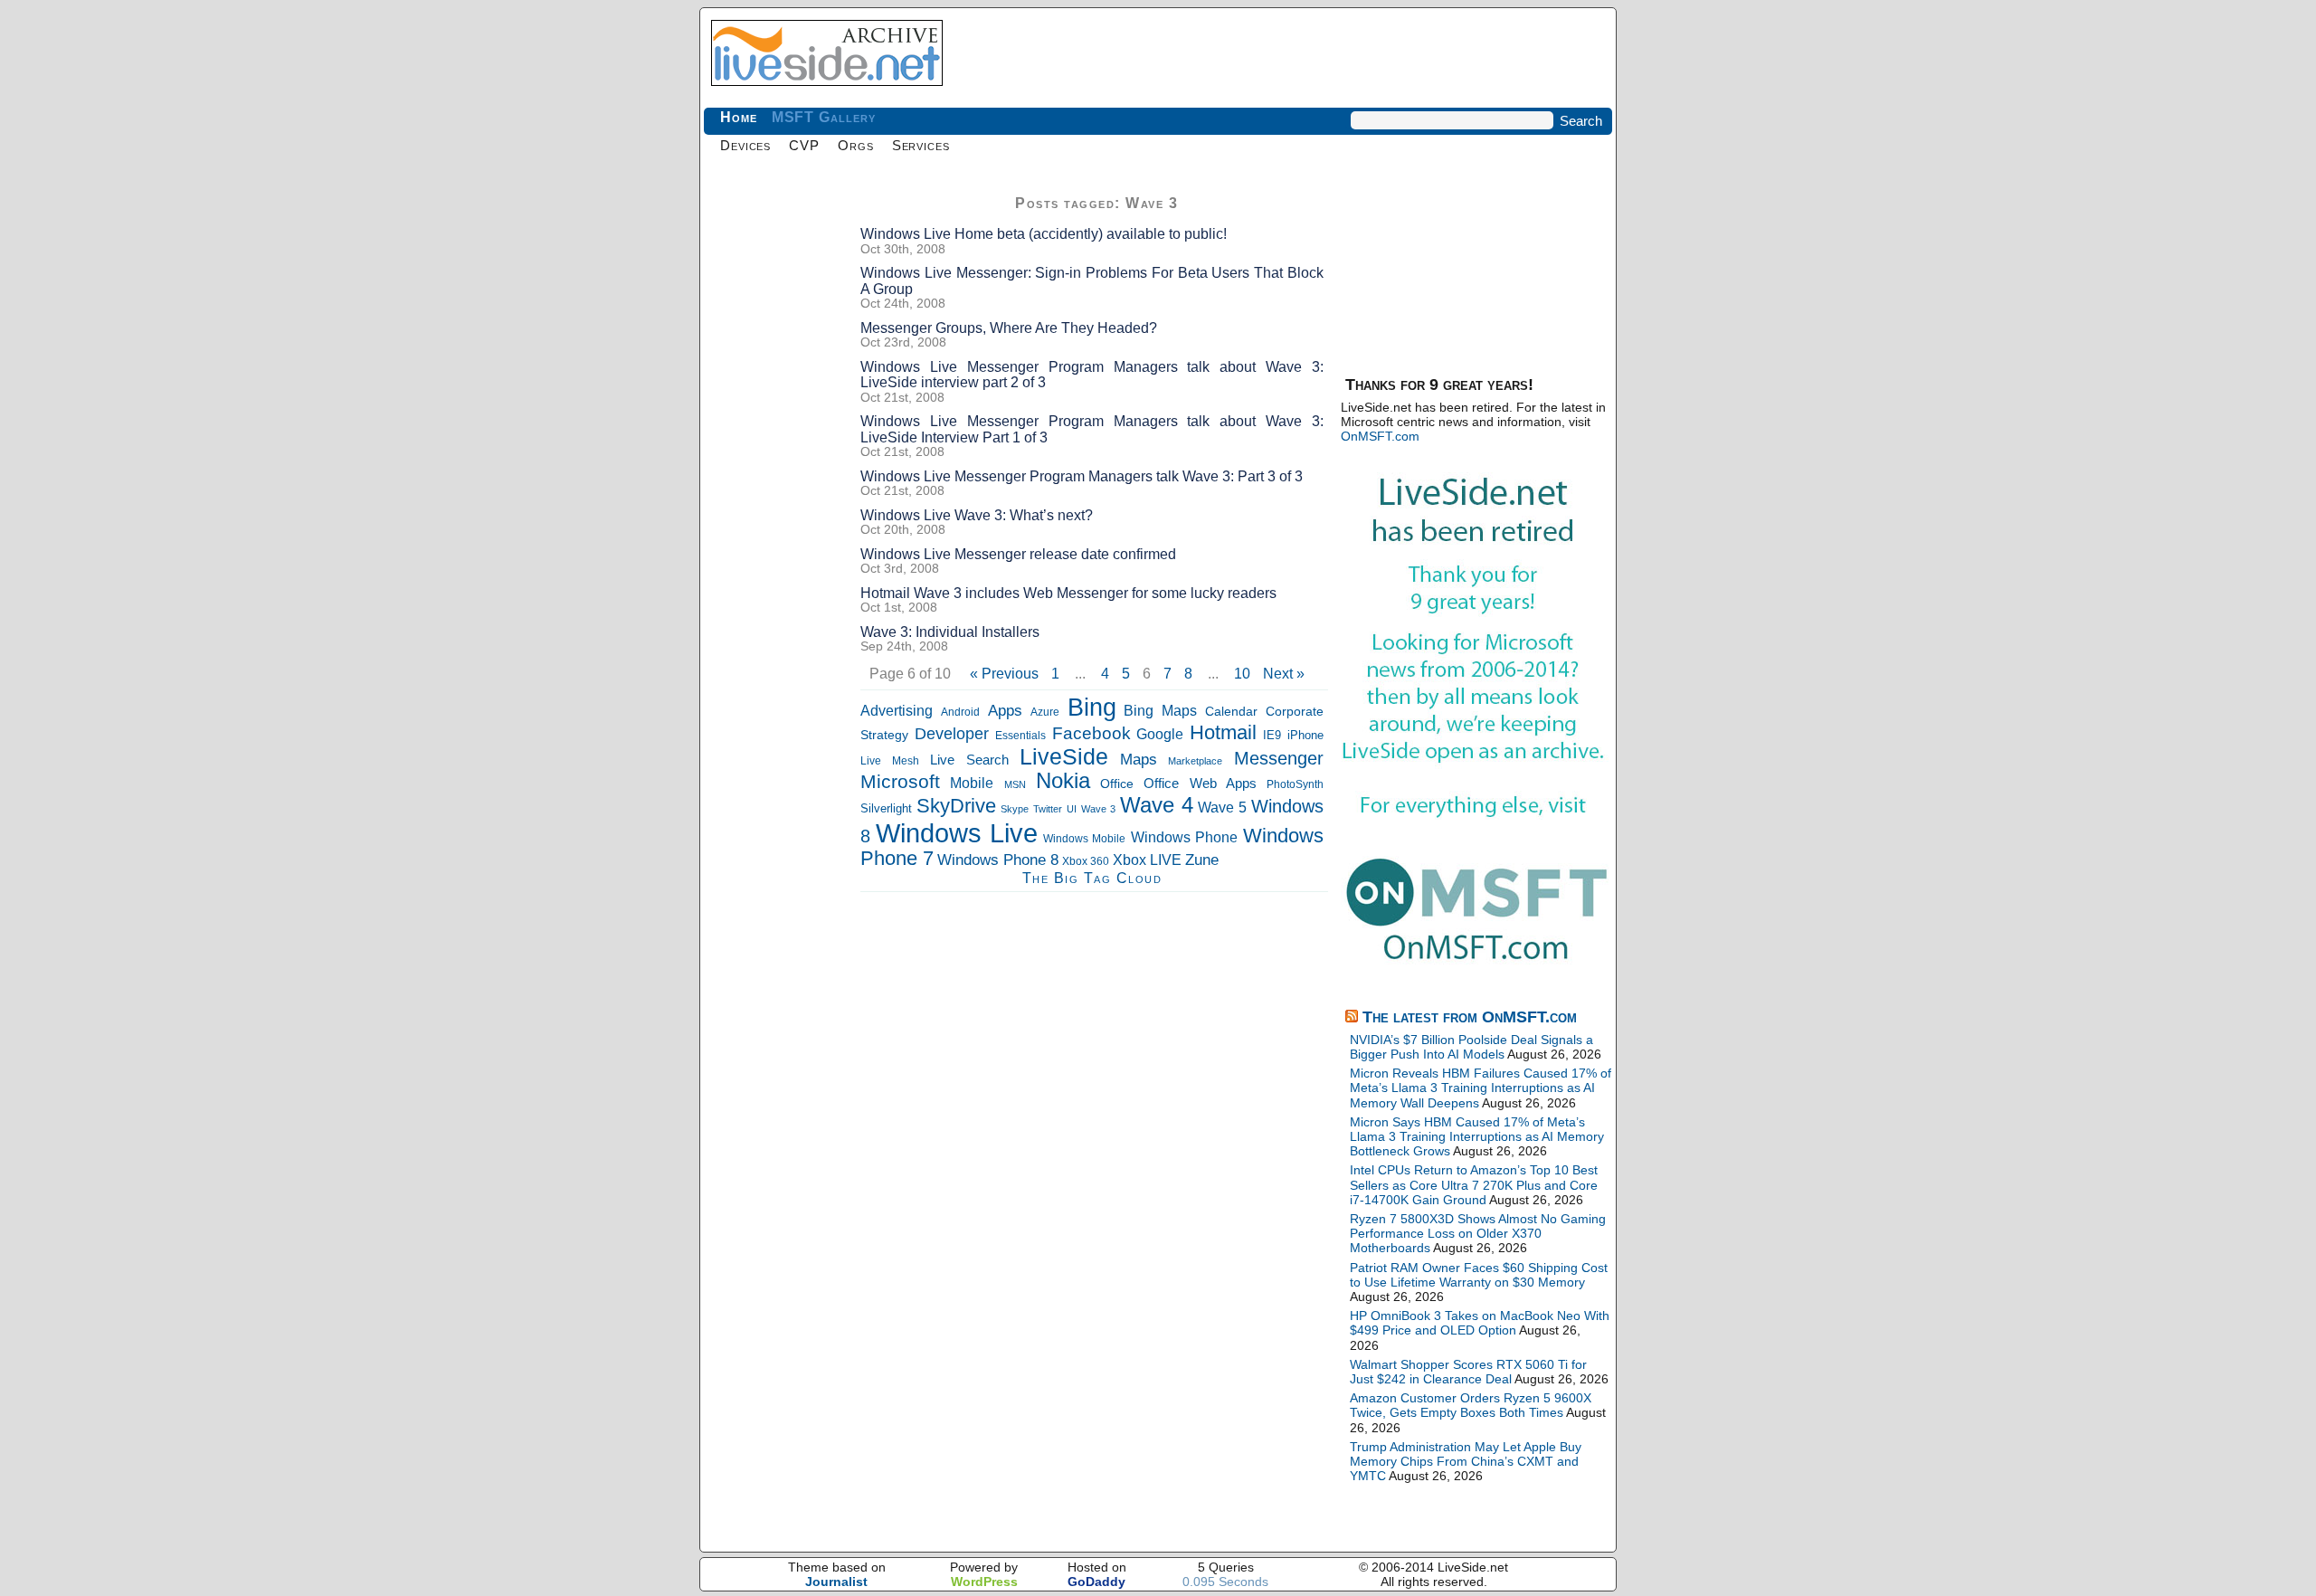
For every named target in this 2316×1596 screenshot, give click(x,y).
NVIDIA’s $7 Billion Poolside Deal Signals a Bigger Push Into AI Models (1471, 1047)
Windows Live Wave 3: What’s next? (977, 515)
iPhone (1305, 736)
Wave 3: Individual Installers (950, 632)
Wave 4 (1157, 805)
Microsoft (900, 781)
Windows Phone (1185, 837)
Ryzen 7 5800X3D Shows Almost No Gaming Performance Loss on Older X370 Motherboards (1478, 1233)
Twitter (1048, 809)
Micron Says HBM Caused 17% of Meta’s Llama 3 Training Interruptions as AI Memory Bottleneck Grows (1477, 1136)
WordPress (984, 1582)
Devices (745, 145)
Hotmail (1223, 732)
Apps (1005, 710)
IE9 (1272, 735)
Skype (1015, 809)
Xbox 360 (1086, 861)
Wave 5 (1222, 807)
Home (739, 117)
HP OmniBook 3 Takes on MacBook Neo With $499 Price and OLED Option (1480, 1323)
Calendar (1231, 711)
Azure (1045, 712)
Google (1160, 734)
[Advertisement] (776, 461)
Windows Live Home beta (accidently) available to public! (1044, 234)
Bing (1092, 708)
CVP (804, 145)
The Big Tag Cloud (1092, 878)
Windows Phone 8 (998, 860)
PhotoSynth (1295, 784)
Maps (1139, 760)
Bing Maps (1160, 711)
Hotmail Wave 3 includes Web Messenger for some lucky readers (1068, 593)
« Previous (1004, 674)
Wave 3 (1098, 809)
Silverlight (886, 808)
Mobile (972, 783)
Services (921, 145)
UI (1072, 809)
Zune (1202, 860)
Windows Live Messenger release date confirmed (1018, 554)
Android (960, 712)
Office (1117, 784)
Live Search (969, 760)
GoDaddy (1096, 1582)
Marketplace (1195, 761)
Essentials (1020, 735)
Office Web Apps (1200, 783)
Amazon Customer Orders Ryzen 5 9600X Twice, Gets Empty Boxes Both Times (1471, 1405)
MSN (1015, 784)
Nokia (1063, 780)
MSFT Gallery (824, 117)
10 (1242, 674)
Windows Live (957, 833)
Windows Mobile (1085, 839)
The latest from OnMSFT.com (1470, 1017)
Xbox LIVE (1147, 860)
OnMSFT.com (1380, 436)
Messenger (1279, 758)
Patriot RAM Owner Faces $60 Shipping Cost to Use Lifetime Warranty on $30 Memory (1479, 1275)
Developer (952, 733)
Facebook (1092, 733)
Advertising (897, 710)
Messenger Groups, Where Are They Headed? (1009, 328)
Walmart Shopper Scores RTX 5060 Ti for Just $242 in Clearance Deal (1468, 1372)
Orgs (856, 145)
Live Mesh (890, 761)
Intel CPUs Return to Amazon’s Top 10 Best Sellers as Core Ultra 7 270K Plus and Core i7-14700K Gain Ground (1474, 1184)
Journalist (836, 1582)
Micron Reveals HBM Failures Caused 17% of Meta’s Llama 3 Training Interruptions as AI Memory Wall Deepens (1481, 1088)
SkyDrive (956, 806)
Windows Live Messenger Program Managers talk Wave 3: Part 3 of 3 (1082, 476)
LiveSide (1064, 757)
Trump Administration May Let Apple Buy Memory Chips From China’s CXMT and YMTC (1466, 1461)
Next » (1284, 674)
